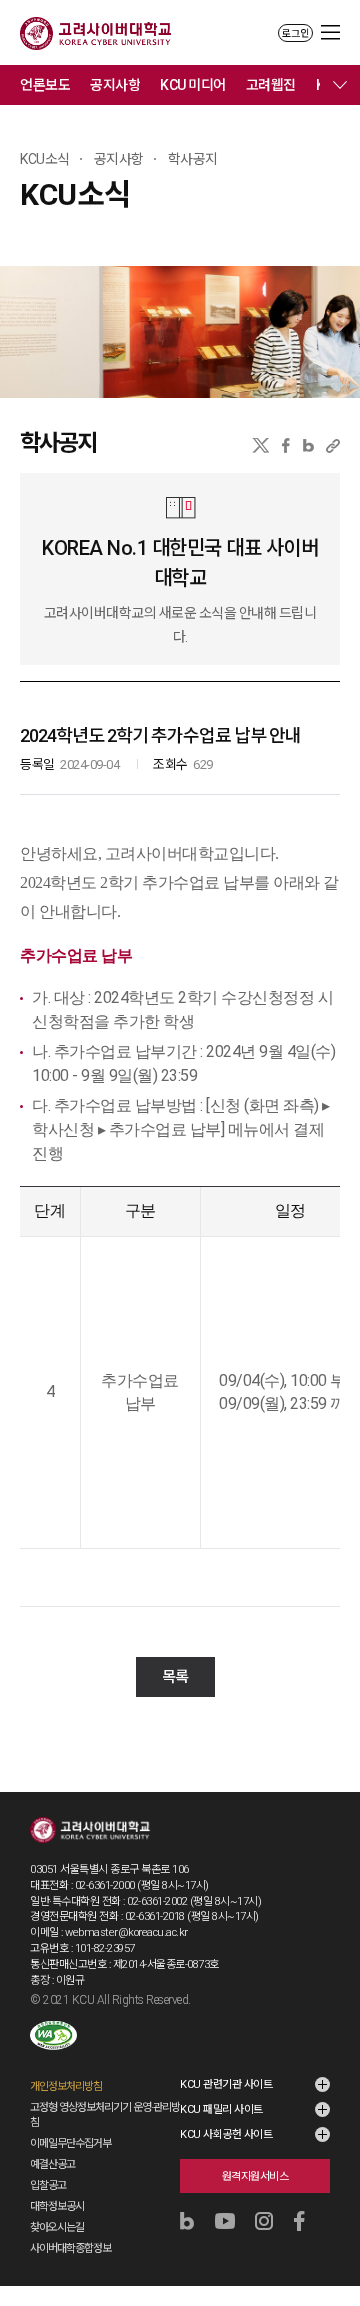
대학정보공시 (57, 2206)
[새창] (53, 2035)
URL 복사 (333, 445)
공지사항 (115, 85)
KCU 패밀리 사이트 (221, 2109)
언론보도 (45, 85)
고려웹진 (271, 85)
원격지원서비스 (255, 2176)
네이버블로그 (308, 445)
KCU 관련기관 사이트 (226, 2084)
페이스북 (286, 445)
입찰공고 (48, 2185)
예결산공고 (52, 2164)
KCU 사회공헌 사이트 (226, 2134)
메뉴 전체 (340, 85)
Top (331, 2237)
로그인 (295, 33)
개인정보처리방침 (66, 2086)
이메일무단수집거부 (70, 2143)
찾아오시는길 (57, 2227)
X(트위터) (260, 445)
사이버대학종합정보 (70, 2248)
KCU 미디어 (193, 85)
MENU (330, 32)
